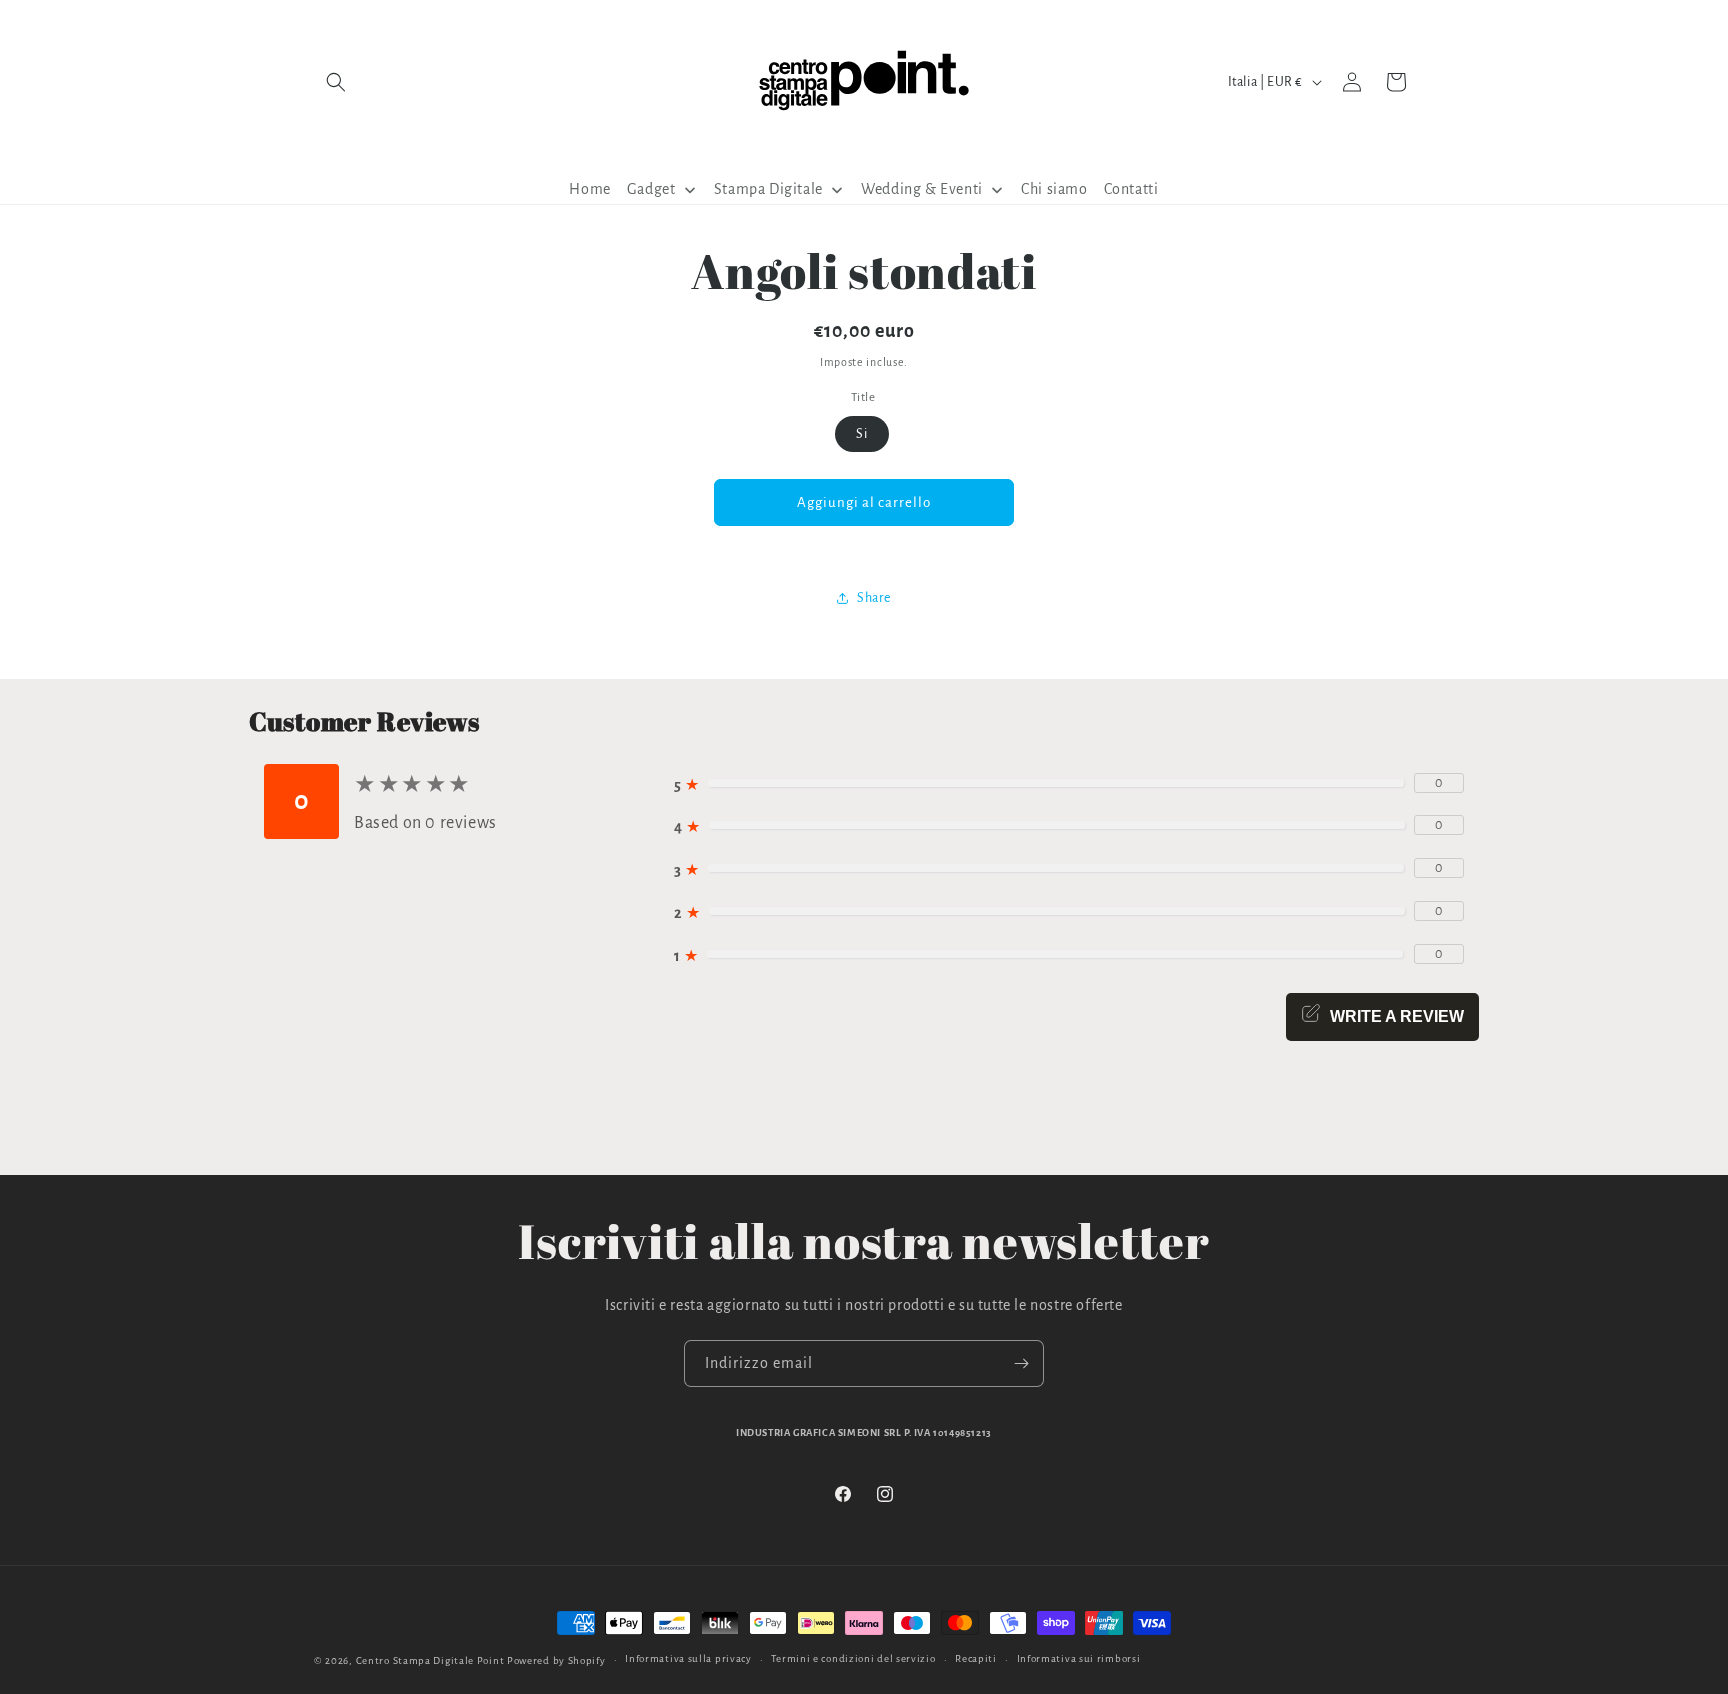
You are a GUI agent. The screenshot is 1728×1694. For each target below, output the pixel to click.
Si (862, 434)
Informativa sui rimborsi (1079, 1658)
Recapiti (976, 1658)
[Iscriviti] (1021, 1363)
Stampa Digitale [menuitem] (768, 189)
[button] (336, 82)
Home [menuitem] (589, 189)
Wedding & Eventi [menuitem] (922, 189)
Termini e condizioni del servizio (853, 1658)
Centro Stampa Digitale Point (430, 1660)
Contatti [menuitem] (1131, 189)
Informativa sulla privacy (688, 1658)
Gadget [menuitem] (651, 189)
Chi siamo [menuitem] (1054, 189)
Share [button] (874, 598)
